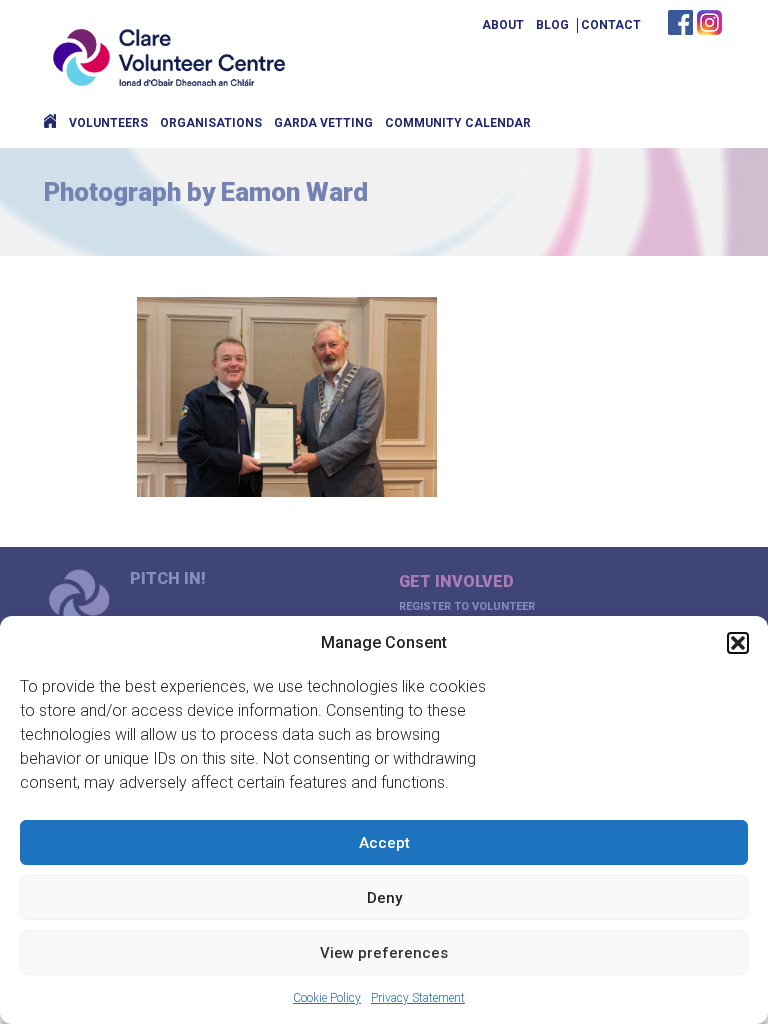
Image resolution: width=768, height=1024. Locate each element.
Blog (552, 25)
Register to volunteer (467, 606)
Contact (611, 25)
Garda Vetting (323, 123)
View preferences (384, 953)
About (503, 25)
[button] (738, 643)
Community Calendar (458, 123)
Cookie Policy (327, 998)
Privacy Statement (418, 998)
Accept (384, 843)
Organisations (211, 123)
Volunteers (108, 123)
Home (50, 123)
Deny (384, 898)
